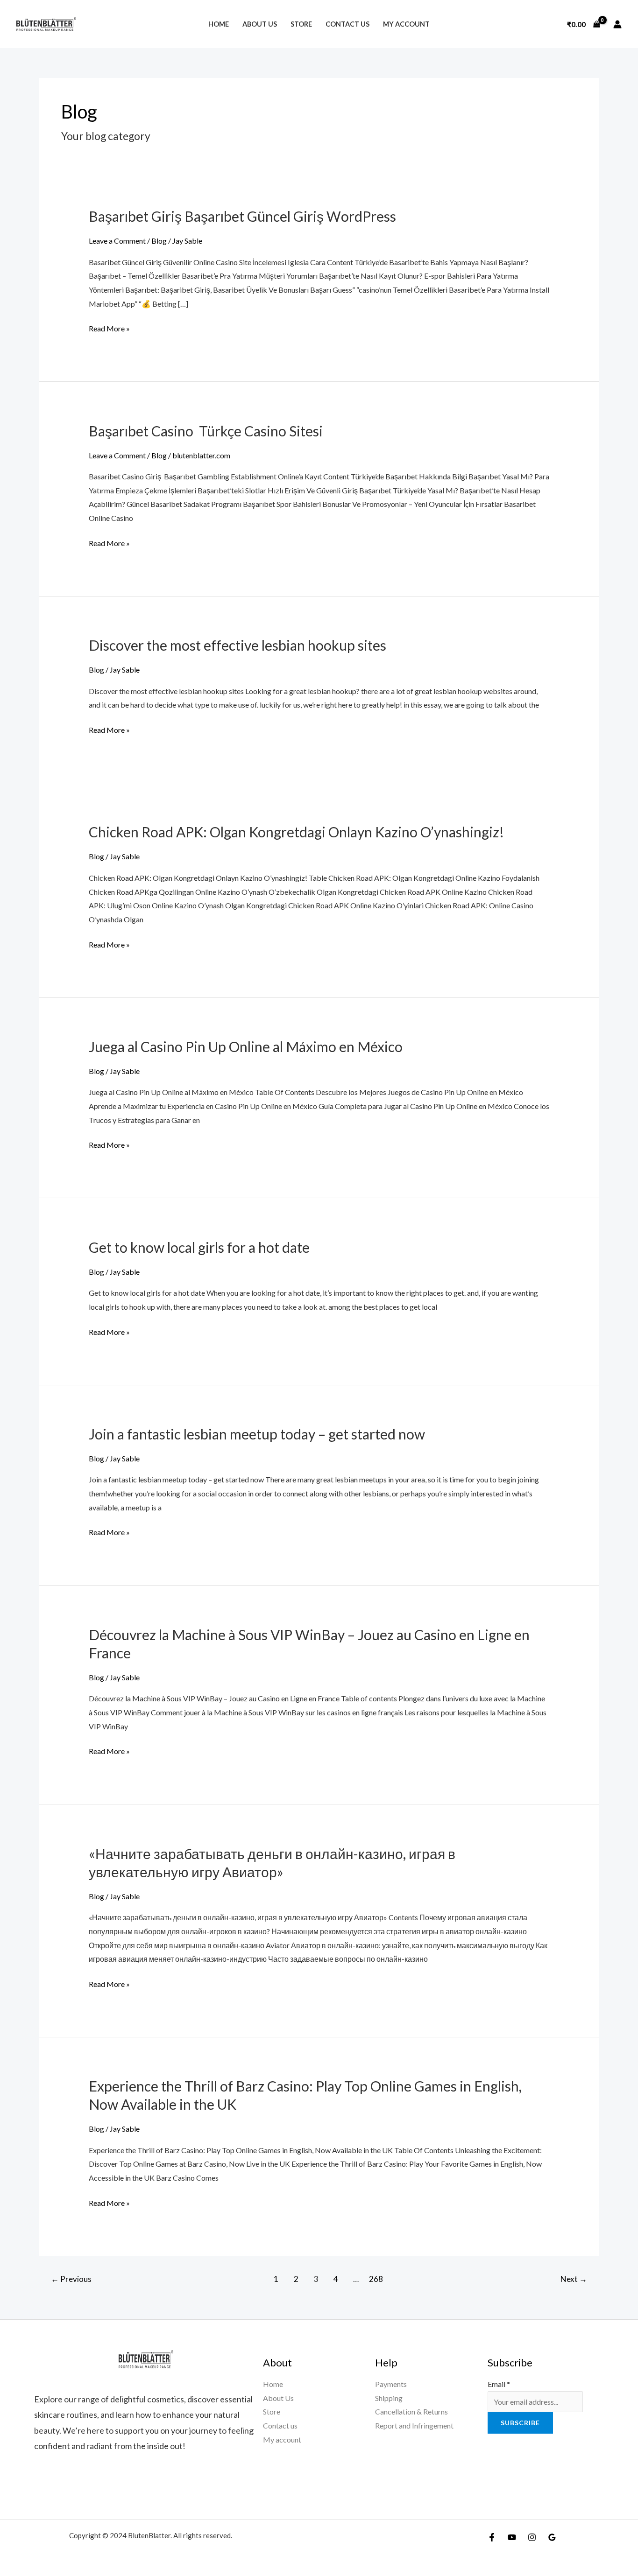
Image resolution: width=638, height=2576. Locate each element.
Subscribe (520, 2423)
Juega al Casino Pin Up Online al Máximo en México (246, 1046)
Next (574, 2279)
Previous (71, 2279)
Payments (391, 2384)
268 (376, 2279)
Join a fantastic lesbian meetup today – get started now (257, 1434)
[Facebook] (492, 2537)
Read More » (109, 327)
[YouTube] (512, 2537)
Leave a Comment (117, 241)
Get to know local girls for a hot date (199, 1247)
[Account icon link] (617, 24)
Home (219, 24)
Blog (159, 241)
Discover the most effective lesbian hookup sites (237, 645)
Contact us (347, 24)
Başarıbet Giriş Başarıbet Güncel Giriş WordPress (242, 216)
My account (406, 24)
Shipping (389, 2398)
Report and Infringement (414, 2425)
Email (499, 2384)
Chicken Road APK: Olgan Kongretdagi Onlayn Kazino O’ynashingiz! (296, 832)
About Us (260, 24)
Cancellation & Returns (411, 2411)
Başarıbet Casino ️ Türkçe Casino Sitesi (206, 431)
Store (301, 24)
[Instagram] (532, 2537)
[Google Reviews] (552, 2537)
